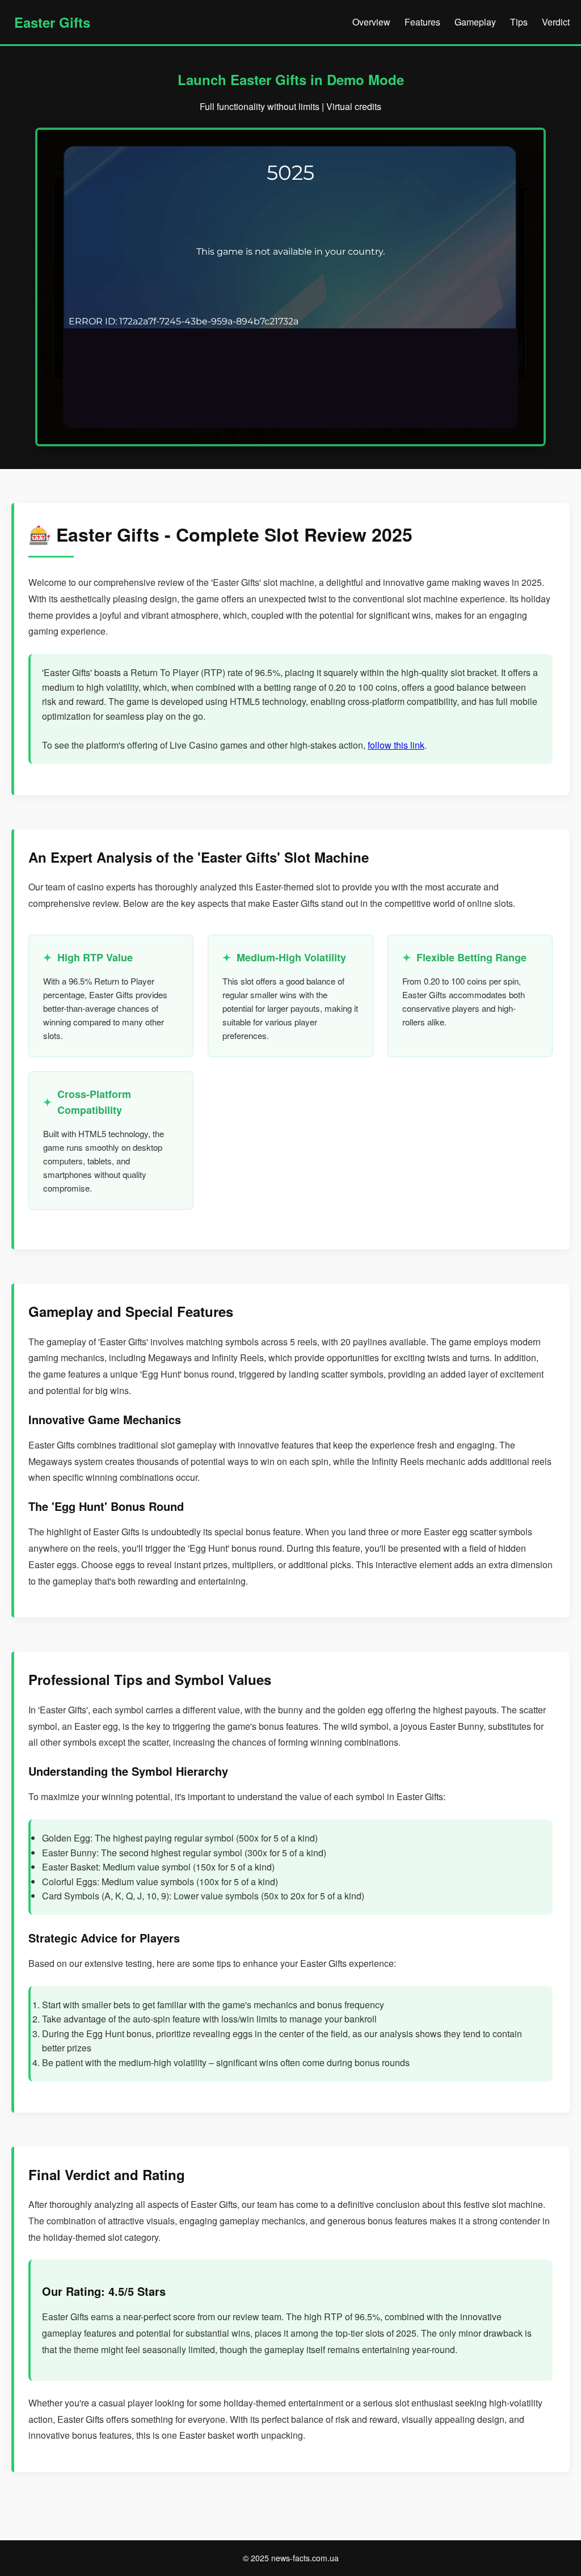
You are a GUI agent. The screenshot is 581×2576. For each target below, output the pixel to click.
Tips (519, 22)
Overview (371, 22)
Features (422, 22)
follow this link (396, 745)
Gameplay (475, 22)
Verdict (556, 22)
